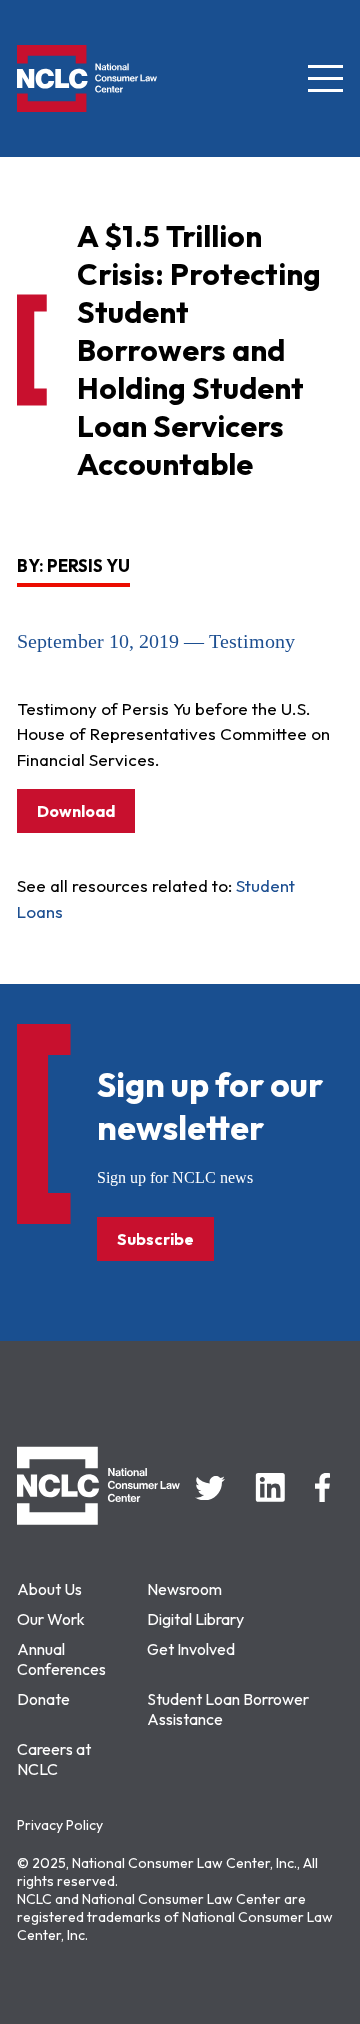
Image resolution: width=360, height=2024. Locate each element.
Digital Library (195, 1619)
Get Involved (191, 1649)
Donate (43, 1699)
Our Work (51, 1619)
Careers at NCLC (54, 1759)
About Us (49, 1589)
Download (76, 811)
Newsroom (184, 1589)
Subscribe (155, 1239)
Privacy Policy (60, 1825)
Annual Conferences (61, 1659)
